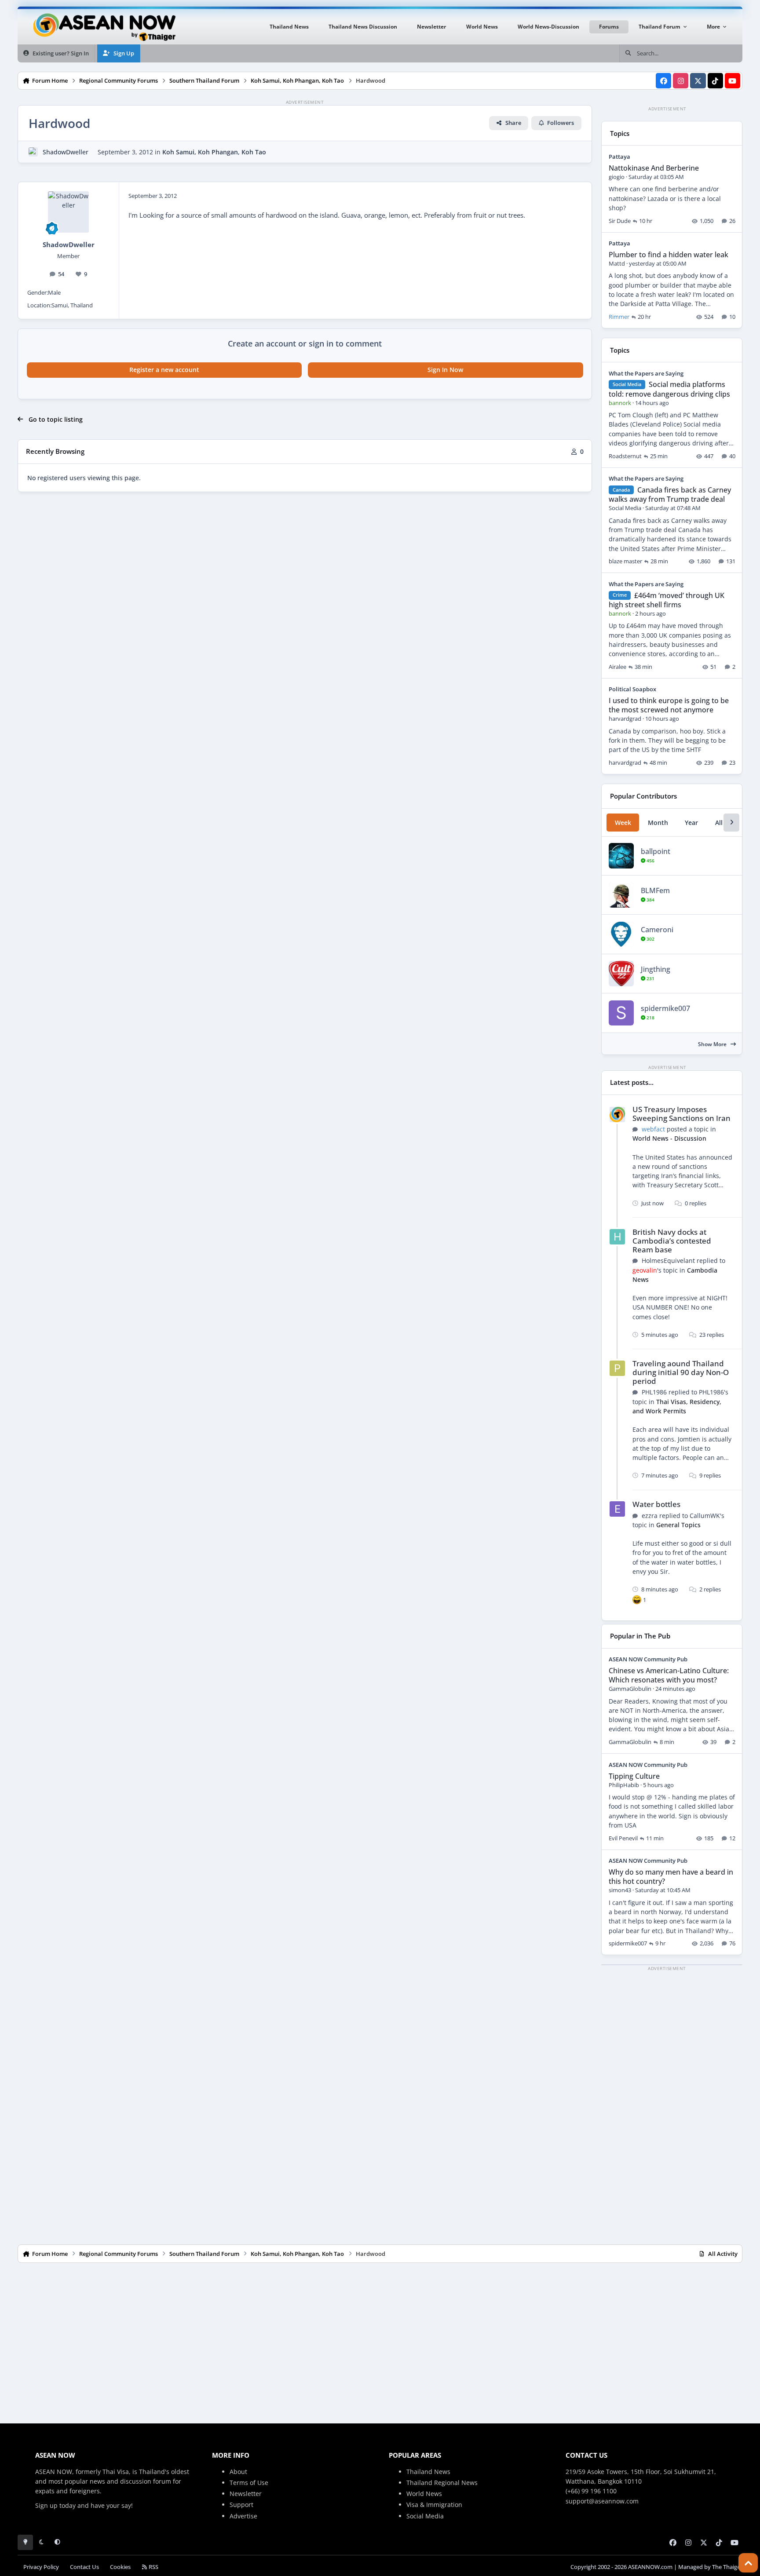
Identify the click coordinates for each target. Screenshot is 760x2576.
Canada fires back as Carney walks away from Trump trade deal (670, 494)
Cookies (120, 2567)
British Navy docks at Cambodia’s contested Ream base (672, 1241)
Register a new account (164, 370)
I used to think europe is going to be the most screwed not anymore (669, 705)
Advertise (243, 2516)
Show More (713, 1044)
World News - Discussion (669, 1138)
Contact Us (84, 2567)
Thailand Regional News (442, 2483)
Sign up (46, 2505)
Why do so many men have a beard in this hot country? (671, 1877)
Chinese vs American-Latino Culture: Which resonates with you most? (669, 1675)
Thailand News (428, 2472)
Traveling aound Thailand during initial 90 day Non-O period (681, 1372)
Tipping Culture (634, 1776)
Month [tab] (658, 823)
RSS (153, 2567)
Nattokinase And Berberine (654, 168)
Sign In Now (445, 370)
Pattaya (619, 157)
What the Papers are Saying (646, 373)
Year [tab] (691, 823)
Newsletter (246, 2494)
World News (424, 2494)
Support (241, 2505)
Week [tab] (623, 823)
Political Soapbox (632, 689)
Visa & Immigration (434, 2505)
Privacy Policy (41, 2567)
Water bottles (656, 1504)
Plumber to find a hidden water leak (669, 255)
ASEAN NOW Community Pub (648, 1659)
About (238, 2472)
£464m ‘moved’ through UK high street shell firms (667, 600)
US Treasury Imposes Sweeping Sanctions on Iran (681, 1114)
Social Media (425, 2516)
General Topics (678, 1525)
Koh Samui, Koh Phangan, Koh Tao (214, 152)
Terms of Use (249, 2483)
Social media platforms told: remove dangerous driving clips (669, 389)
